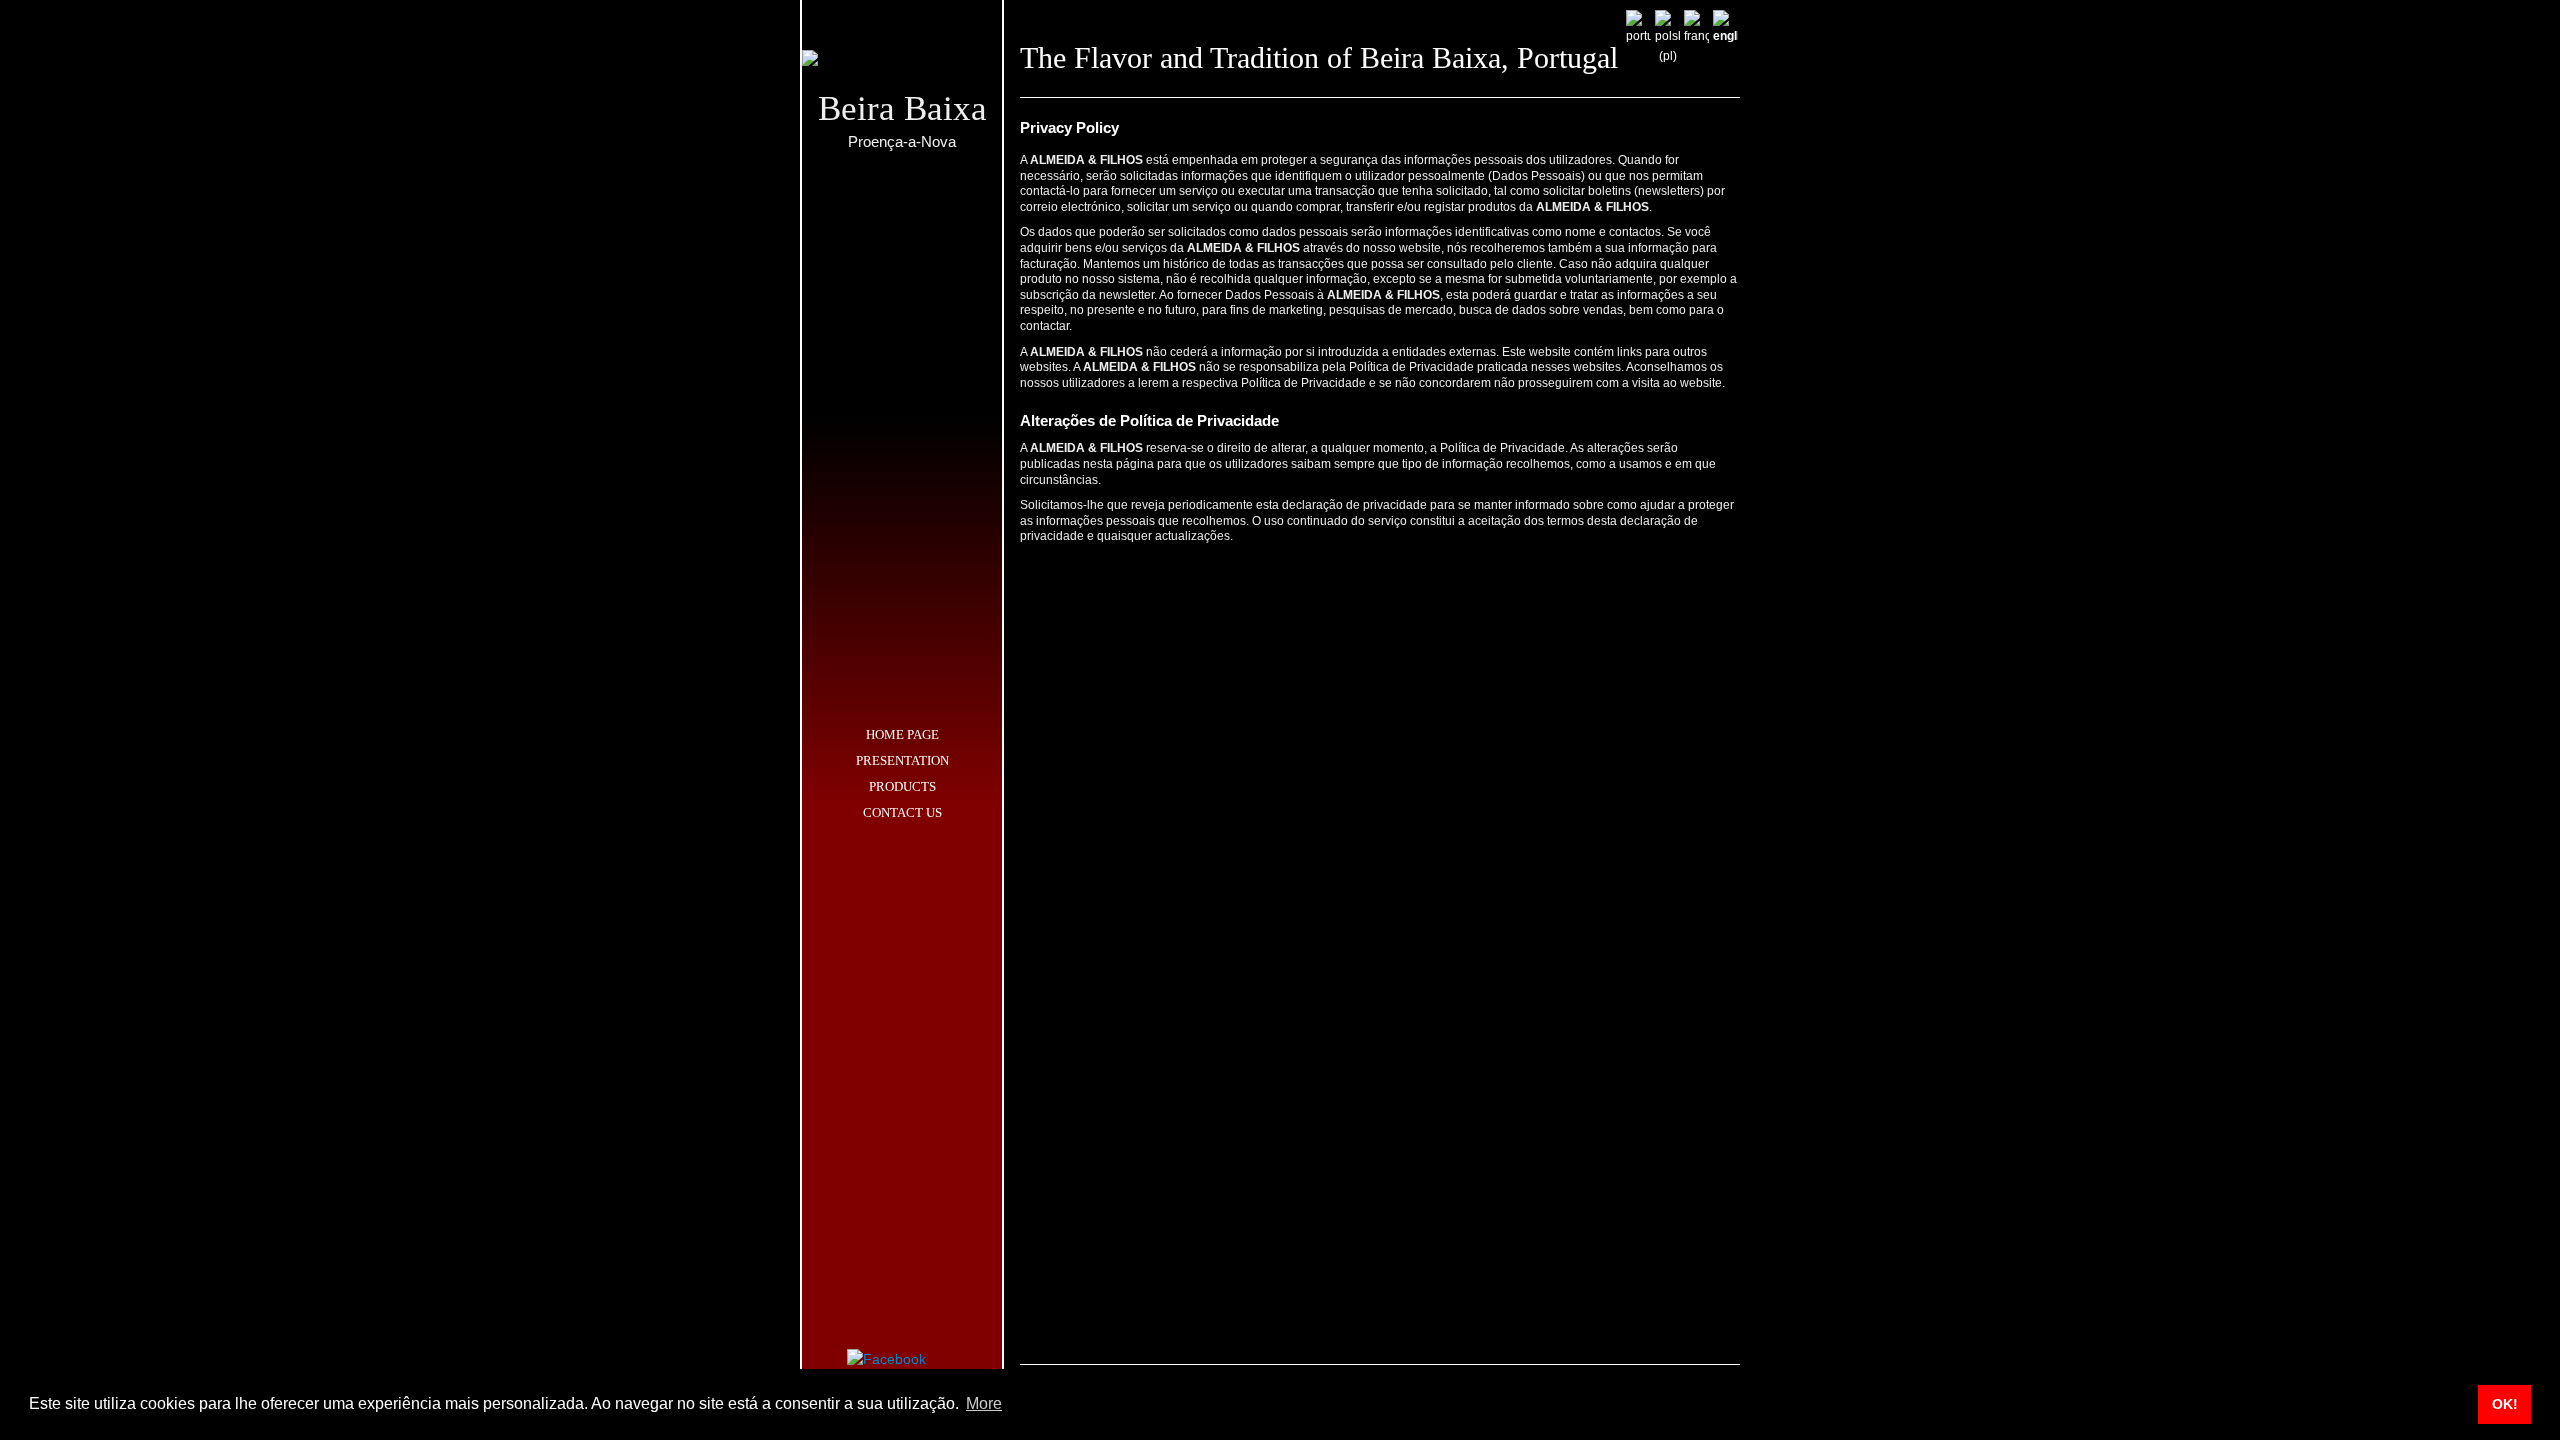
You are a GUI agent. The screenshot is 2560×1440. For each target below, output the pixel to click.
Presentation (902, 760)
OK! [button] (2505, 1404)
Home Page (902, 734)
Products (902, 786)
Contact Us (902, 812)
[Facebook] (886, 1357)
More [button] (984, 1403)
